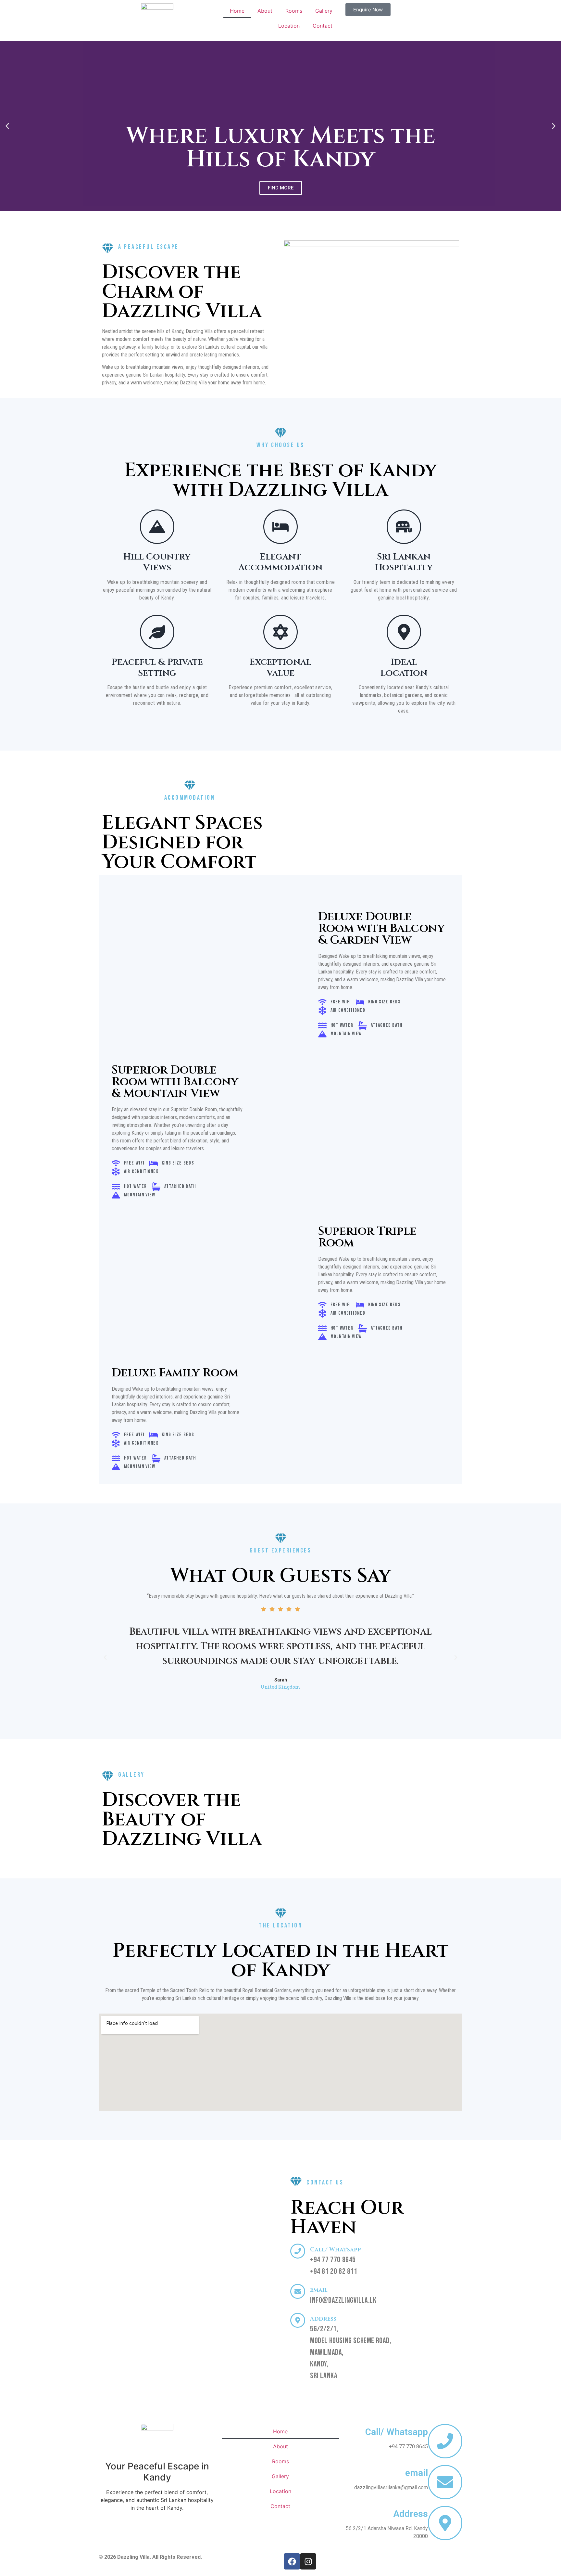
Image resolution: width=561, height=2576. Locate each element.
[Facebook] (292, 2561)
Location (289, 26)
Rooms (294, 11)
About (265, 11)
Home (237, 11)
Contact (323, 26)
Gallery (324, 11)
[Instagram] (308, 2561)
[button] (7, 126)
